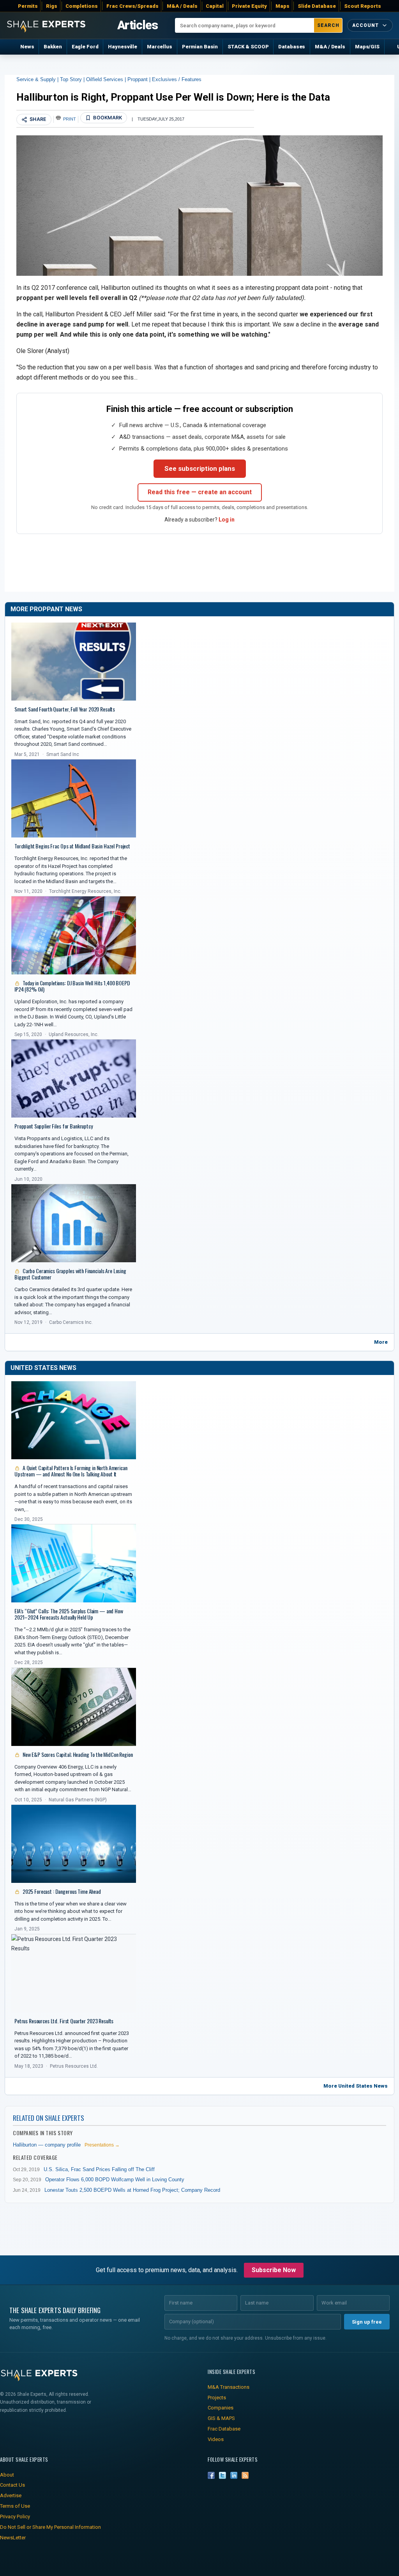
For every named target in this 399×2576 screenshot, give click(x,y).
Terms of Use (15, 2506)
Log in (227, 520)
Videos (216, 2439)
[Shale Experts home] (46, 25)
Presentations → (102, 2145)
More (381, 1342)
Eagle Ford (85, 47)
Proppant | (140, 79)
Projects (217, 2398)
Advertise (11, 2495)
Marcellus (160, 47)
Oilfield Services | (107, 79)
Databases (292, 47)
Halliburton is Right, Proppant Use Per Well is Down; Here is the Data (173, 97)
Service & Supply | (38, 79)
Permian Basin (200, 47)
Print (70, 119)
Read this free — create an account (200, 492)
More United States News (356, 2086)
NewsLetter (13, 2538)
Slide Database (317, 6)
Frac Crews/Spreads (132, 6)
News (27, 47)
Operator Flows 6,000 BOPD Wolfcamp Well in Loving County (115, 2179)
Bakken (53, 47)
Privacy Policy (15, 2517)
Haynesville (123, 47)
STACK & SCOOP (248, 47)
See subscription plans (200, 468)
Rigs (52, 6)
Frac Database (224, 2429)
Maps (282, 6)
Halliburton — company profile (47, 2145)
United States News (43, 1368)
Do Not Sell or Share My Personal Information (50, 2527)
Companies (221, 2408)
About (7, 2475)
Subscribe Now (274, 2270)
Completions (82, 6)
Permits (28, 6)
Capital (215, 6)
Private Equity (249, 6)
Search (328, 25)
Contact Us (12, 2485)
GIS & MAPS (221, 2418)
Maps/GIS (367, 47)
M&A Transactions (229, 2387)
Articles (138, 25)
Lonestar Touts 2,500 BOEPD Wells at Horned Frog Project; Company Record (132, 2190)
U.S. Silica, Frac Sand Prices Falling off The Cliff (99, 2169)
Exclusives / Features (177, 79)
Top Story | (73, 79)
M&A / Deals (182, 6)
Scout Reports (363, 6)
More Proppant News (46, 609)
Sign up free (367, 2322)
